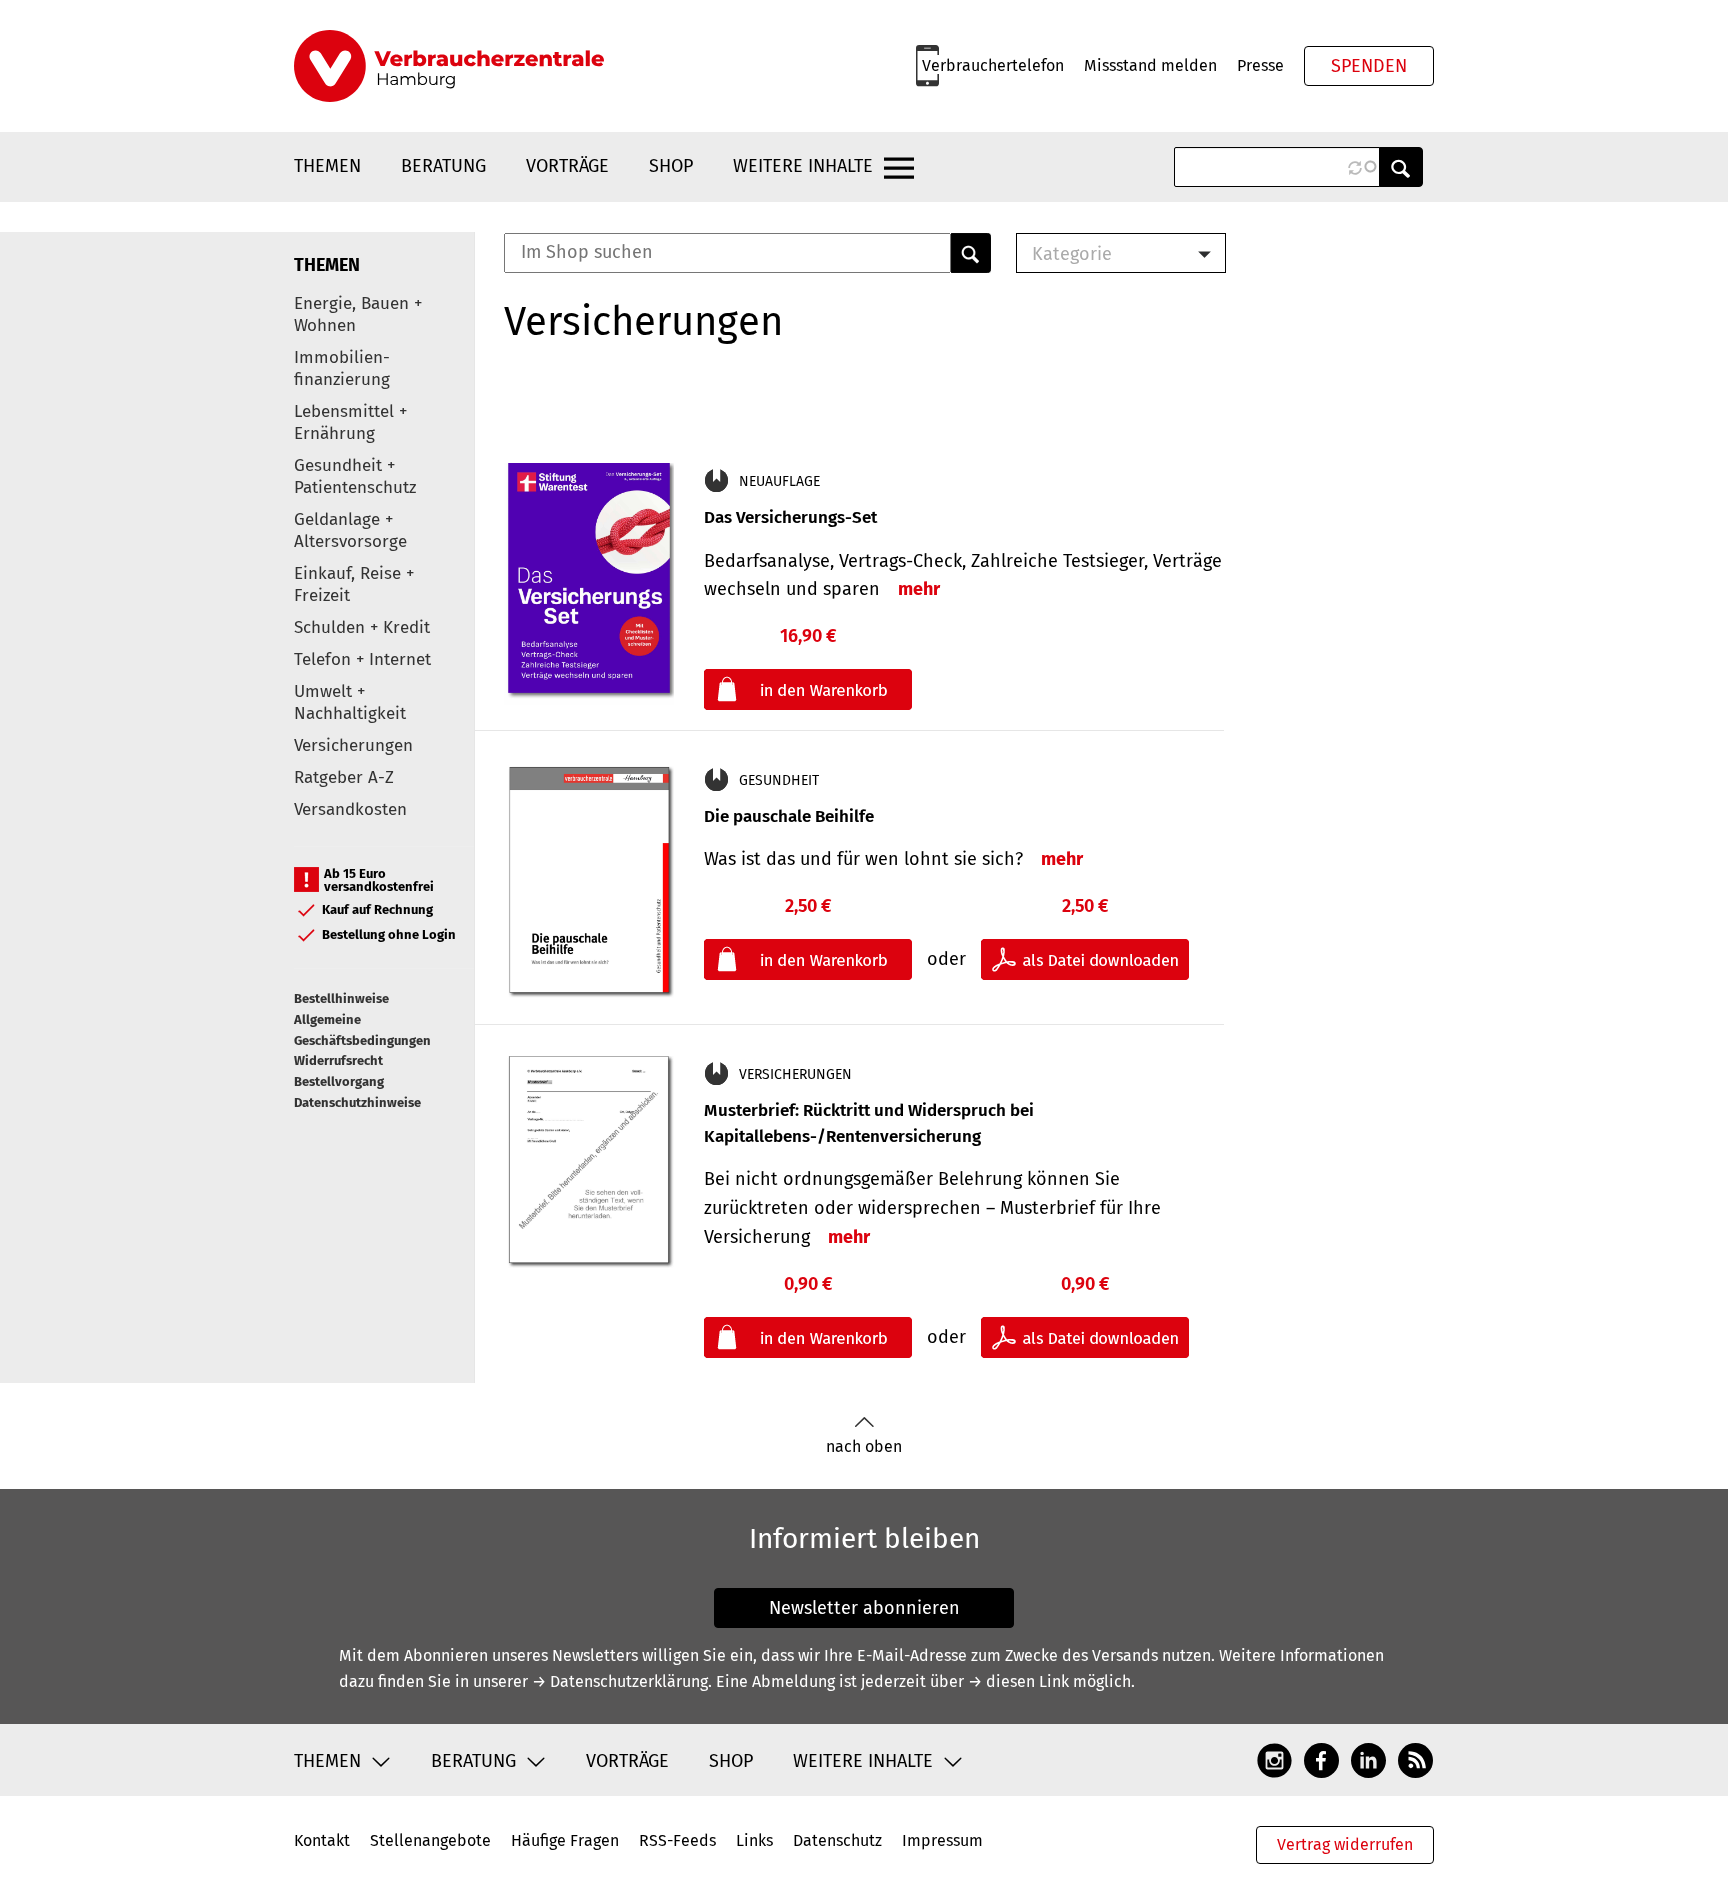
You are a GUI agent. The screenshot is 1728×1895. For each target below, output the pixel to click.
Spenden (1369, 66)
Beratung (443, 166)
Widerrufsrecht (338, 1060)
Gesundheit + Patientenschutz (355, 476)
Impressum (942, 1840)
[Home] (449, 66)
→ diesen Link (1018, 1681)
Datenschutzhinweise (357, 1102)
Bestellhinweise (341, 998)
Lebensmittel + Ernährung (350, 422)
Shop (671, 166)
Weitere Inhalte (803, 166)
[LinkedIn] (1368, 1760)
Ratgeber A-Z (344, 777)
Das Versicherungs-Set (790, 517)
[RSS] (1415, 1760)
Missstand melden (1150, 65)
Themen (327, 166)
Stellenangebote (430, 1840)
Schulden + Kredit (362, 627)
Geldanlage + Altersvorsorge (350, 530)
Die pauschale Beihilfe (789, 816)
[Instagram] (1274, 1760)
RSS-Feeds (677, 1840)
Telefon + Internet (362, 659)
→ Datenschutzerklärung (620, 1681)
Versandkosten (350, 809)
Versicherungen (353, 745)
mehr (919, 589)
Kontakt (322, 1840)
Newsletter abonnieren (864, 1608)
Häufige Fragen (565, 1840)
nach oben (864, 1446)
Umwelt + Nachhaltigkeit (350, 702)
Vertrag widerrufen (1345, 1844)
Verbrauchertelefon (993, 65)
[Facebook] (1321, 1760)
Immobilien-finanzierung (342, 368)
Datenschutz (837, 1840)
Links (754, 1840)
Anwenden (1401, 167)
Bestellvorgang (339, 1081)
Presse (1260, 65)
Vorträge (567, 166)
